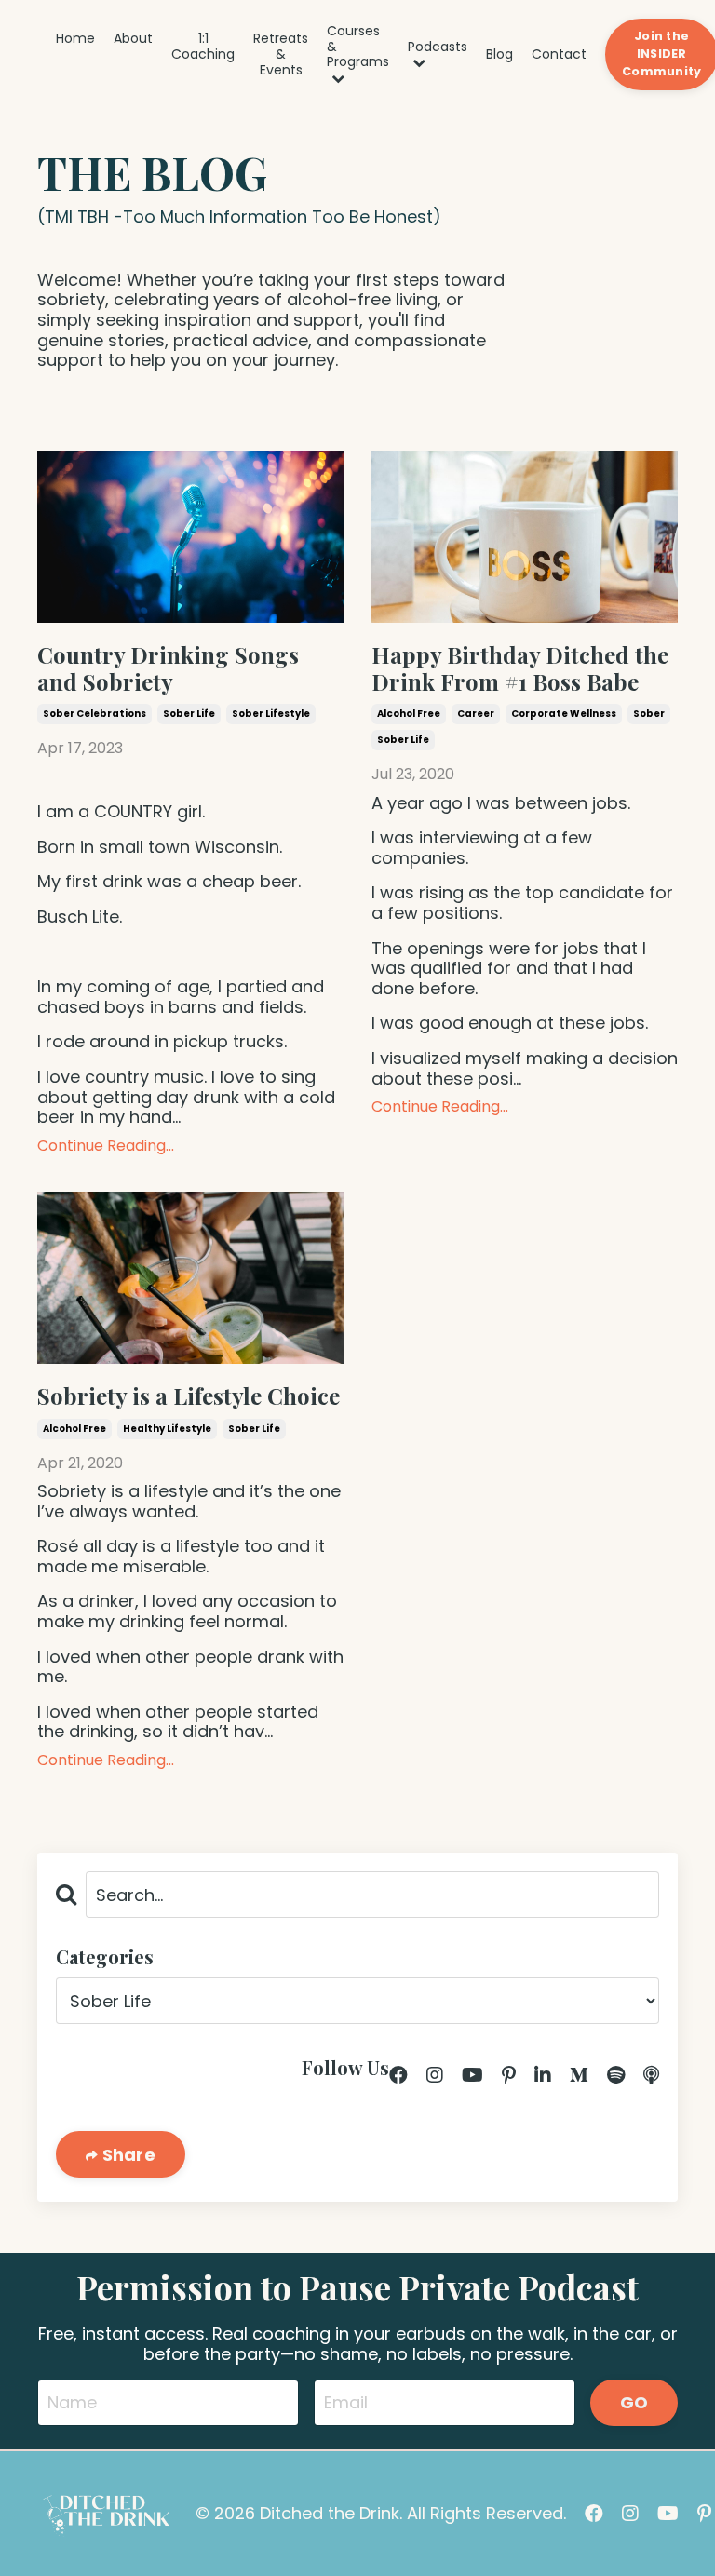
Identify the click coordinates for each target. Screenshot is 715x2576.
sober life (189, 714)
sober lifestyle (271, 714)
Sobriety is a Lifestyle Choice (189, 1396)
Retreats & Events (281, 54)
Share (127, 2155)
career (476, 714)
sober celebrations (94, 714)
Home (75, 39)
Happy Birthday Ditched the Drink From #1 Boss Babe (520, 668)
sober (649, 714)
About (133, 39)
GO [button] (634, 2402)
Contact (559, 54)
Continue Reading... (106, 1146)
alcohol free (409, 714)
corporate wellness (564, 714)
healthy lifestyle (167, 1429)
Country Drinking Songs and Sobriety (168, 668)
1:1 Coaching (203, 47)
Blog (499, 54)
